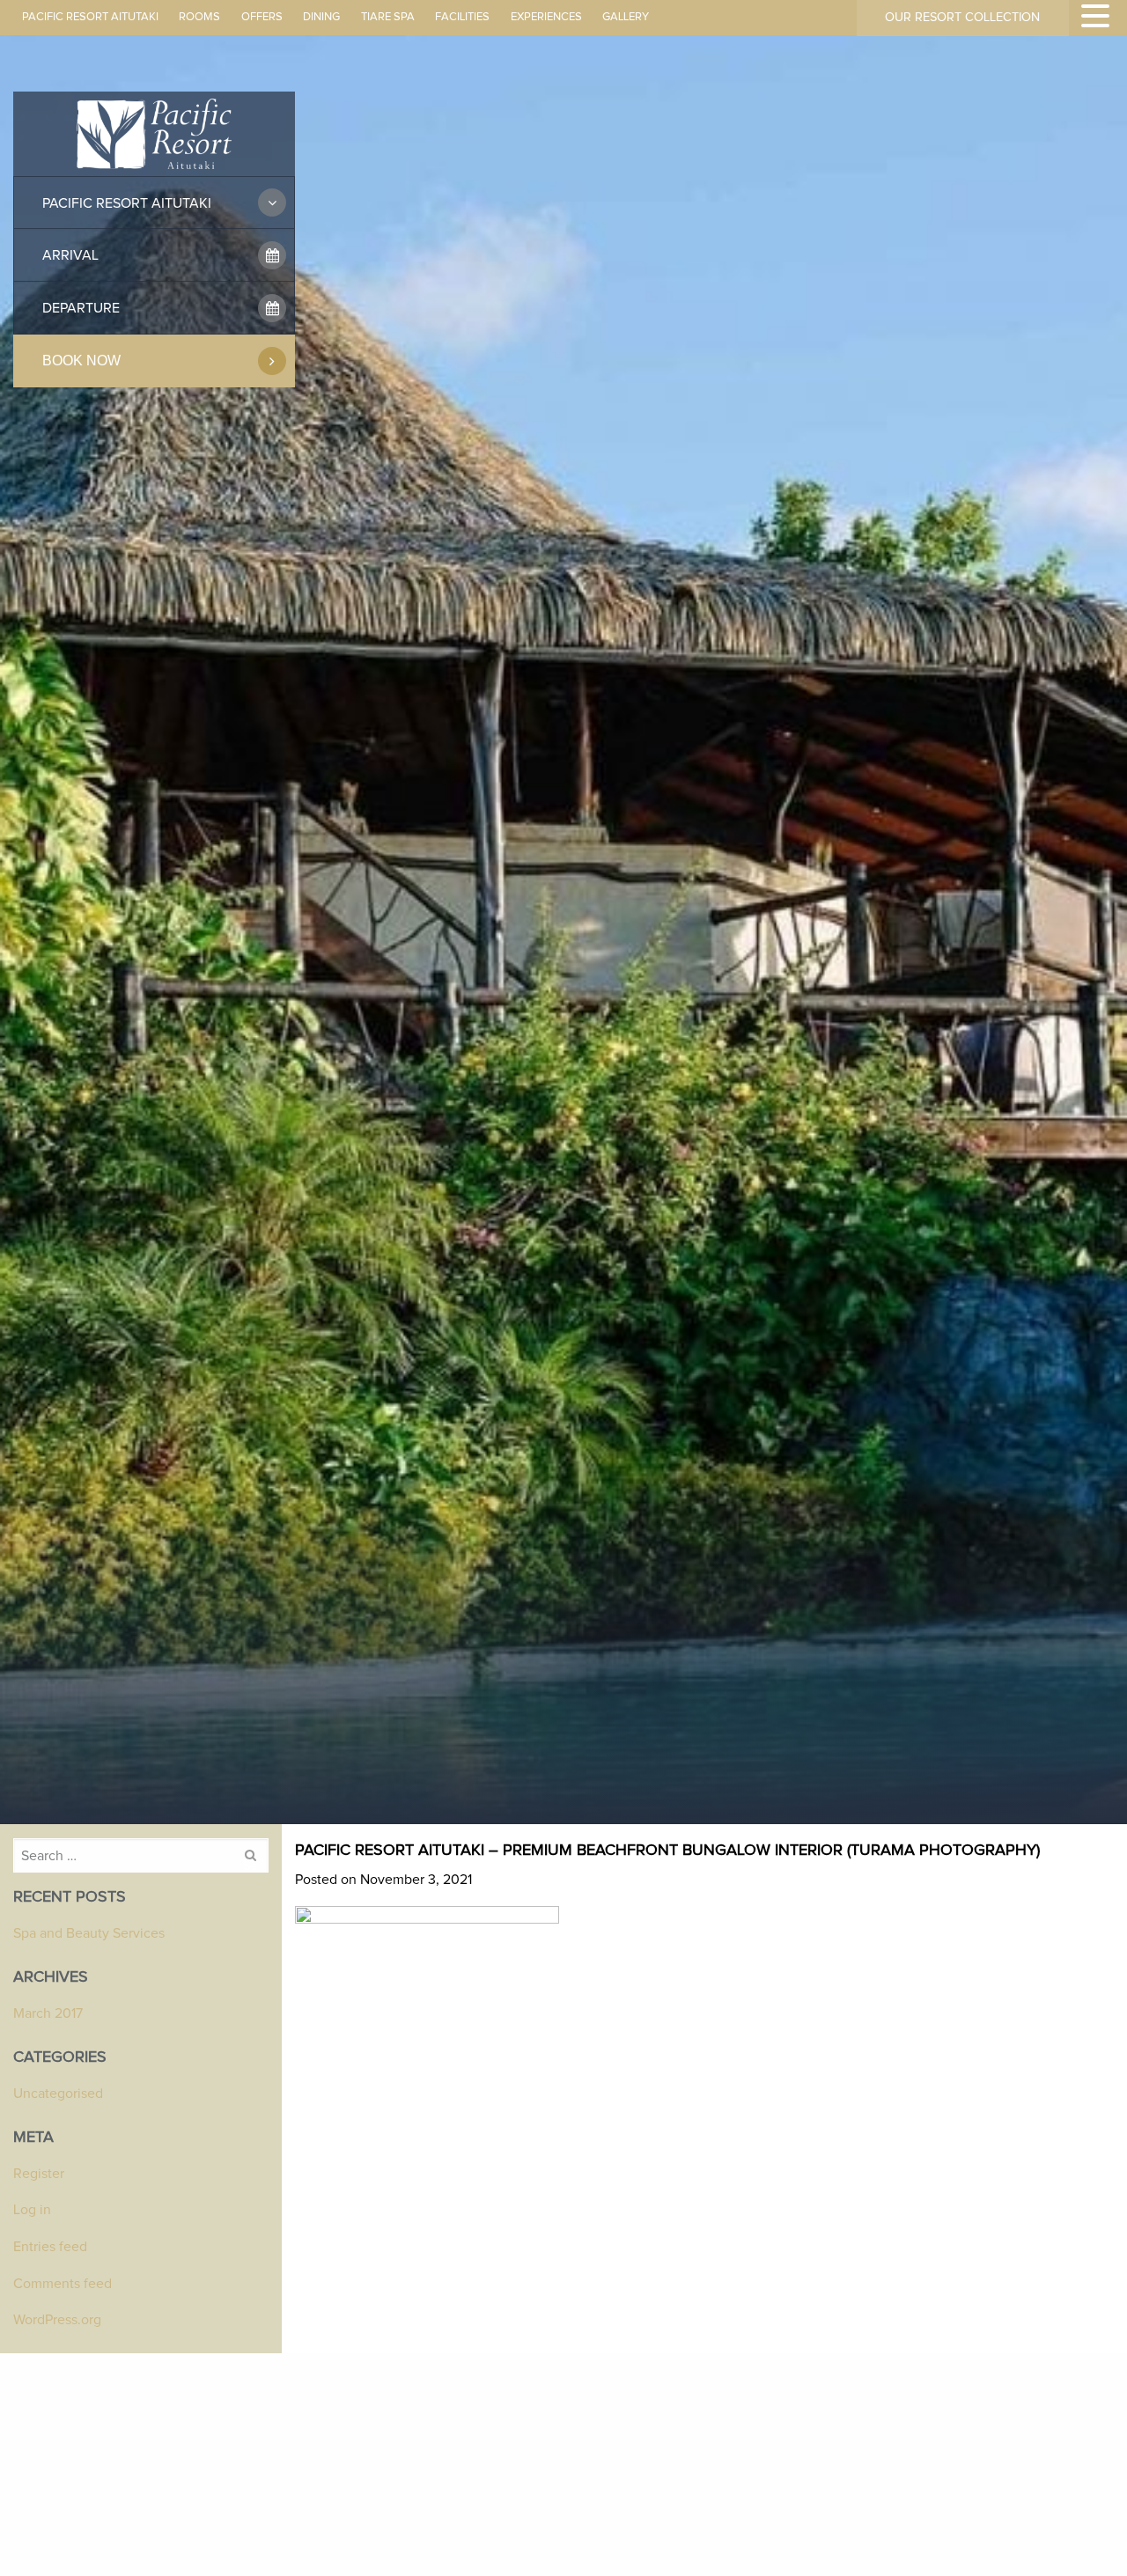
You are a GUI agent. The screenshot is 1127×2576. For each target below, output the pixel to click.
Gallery (626, 17)
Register (39, 2174)
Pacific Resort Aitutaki (90, 17)
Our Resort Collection (962, 18)
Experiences (546, 17)
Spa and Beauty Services (89, 1933)
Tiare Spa (388, 17)
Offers (262, 17)
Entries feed (50, 2247)
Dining (321, 17)
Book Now (81, 361)
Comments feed (63, 2284)
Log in (32, 2210)
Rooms (199, 17)
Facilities (462, 17)
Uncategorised (58, 2094)
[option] (563, 923)
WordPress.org (57, 2320)
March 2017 (48, 2013)
